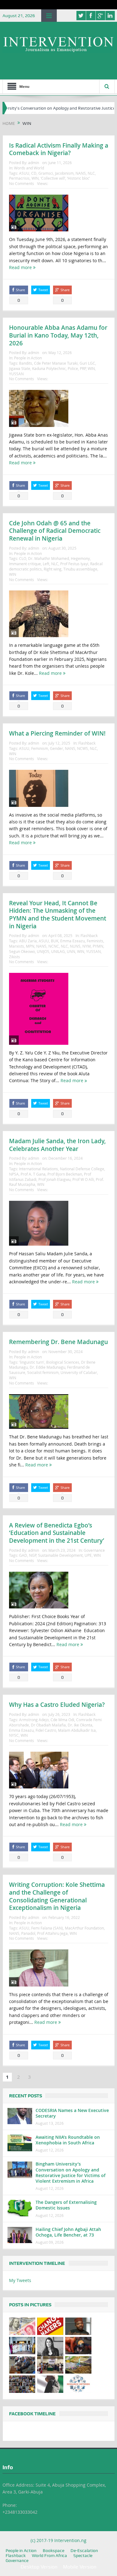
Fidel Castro (46, 1730)
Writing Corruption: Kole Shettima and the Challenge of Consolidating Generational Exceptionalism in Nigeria (57, 1896)
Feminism (40, 748)
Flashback (87, 743)
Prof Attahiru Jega (52, 1933)
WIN (35, 178)
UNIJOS (43, 951)
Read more (21, 267)
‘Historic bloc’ (78, 178)
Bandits (26, 363)
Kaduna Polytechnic (49, 368)
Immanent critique (25, 564)
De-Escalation (84, 2550)
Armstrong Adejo (34, 1720)
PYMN (98, 946)
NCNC (54, 946)
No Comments (22, 183)
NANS (81, 173)
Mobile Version (80, 2567)
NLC (91, 173)
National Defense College (82, 1169)
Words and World (29, 168)
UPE (88, 1555)
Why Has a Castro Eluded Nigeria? (57, 1705)
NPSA (14, 1174)
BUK (55, 941)
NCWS (83, 748)
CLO (23, 558)
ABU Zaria (28, 941)
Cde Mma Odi (62, 1720)
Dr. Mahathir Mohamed (49, 558)
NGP (33, 1555)
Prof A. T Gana (33, 1174)
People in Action (28, 358)
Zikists (15, 957)
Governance (94, 1550)
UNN (71, 951)
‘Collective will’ (53, 178)
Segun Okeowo (22, 951)
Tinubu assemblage (80, 569)
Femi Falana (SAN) (47, 1928)
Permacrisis (19, 178)
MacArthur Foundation (84, 1928)
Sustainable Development (60, 1555)
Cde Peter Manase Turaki (56, 363)
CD (34, 173)
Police (73, 368)
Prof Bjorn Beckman (65, 1174)
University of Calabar (79, 1372)
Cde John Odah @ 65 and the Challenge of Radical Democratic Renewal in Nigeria (55, 531)
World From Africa (49, 2555)
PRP (83, 368)
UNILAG (58, 951)
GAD (23, 1555)
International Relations (39, 1169)
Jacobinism (64, 173)
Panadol (28, 1933)
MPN (30, 946)
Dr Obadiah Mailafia (48, 1725)
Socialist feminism (43, 1372)
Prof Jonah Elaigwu (54, 1179)
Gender (56, 748)
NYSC (14, 1735)
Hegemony (80, 558)
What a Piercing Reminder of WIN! (57, 733)
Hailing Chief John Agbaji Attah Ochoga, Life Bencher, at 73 (68, 2232)
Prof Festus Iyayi (74, 564)
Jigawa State (20, 368)
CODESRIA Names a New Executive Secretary (72, 2113)
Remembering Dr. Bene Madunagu (58, 1342)
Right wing (53, 569)
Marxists (17, 946)
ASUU (24, 173)
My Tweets (20, 2280)
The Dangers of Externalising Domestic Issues (66, 2205)
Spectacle (83, 2555)
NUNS (75, 946)
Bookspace (54, 2550)
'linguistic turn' (32, 1362)
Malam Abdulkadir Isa (77, 1730)
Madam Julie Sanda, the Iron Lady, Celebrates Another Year (57, 1145)
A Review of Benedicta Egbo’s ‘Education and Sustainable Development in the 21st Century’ (57, 1533)
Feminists (95, 941)
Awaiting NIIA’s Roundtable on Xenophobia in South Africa (68, 2140)
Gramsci (46, 173)
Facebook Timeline (32, 2414)
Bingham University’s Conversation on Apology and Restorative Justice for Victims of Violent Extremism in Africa (71, 2172)
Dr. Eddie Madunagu (47, 1367)
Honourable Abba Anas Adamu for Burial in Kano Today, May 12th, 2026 (58, 335)
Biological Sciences (63, 1362)
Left (46, 564)
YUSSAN (16, 374)
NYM (87, 946)
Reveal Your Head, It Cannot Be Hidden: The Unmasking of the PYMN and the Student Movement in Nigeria (58, 915)
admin (34, 163)
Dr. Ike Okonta (80, 1725)
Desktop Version (39, 2567)
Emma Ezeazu (73, 941)
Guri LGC (87, 363)
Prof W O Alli (83, 1179)
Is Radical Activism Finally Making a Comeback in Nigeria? (59, 149)
